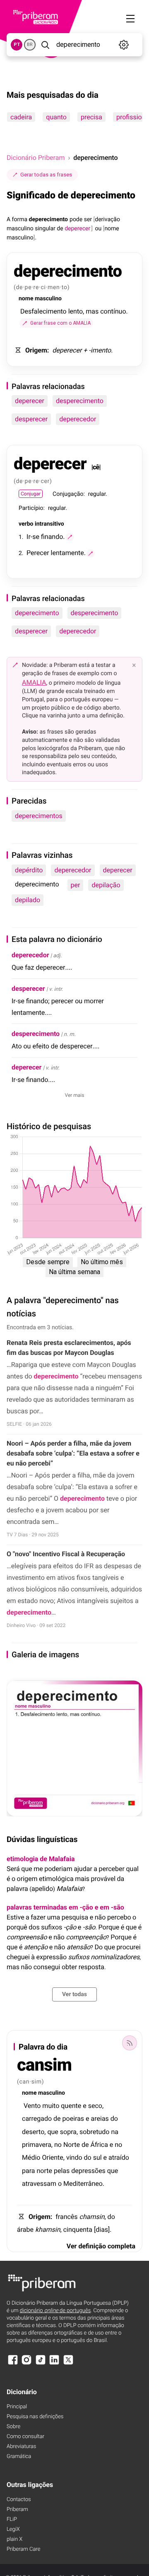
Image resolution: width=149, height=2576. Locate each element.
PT (17, 45)
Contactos (19, 2500)
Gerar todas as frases (46, 175)
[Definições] (124, 45)
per (76, 885)
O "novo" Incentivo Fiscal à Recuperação (66, 1554)
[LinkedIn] (54, 2364)
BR (30, 45)
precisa (91, 117)
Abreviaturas (21, 2447)
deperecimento (37, 613)
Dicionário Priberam (36, 158)
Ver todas (74, 1994)
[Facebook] (13, 2364)
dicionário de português (55, 2311)
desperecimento (80, 401)
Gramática (19, 2456)
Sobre (13, 2427)
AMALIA (34, 682)
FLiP (12, 2519)
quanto (56, 117)
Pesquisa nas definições (35, 2417)
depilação (106, 885)
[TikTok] (41, 2364)
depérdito (29, 870)
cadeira (21, 117)
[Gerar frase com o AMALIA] (70, 537)
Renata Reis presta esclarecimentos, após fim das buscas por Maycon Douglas (69, 1348)
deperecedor (78, 419)
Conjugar (31, 494)
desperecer (31, 419)
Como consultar (25, 2437)
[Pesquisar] (45, 45)
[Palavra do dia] (130, 2043)
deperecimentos (39, 816)
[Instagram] (26, 2364)
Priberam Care (23, 2549)
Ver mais (75, 1095)
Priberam (17, 2510)
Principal (17, 2407)
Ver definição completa (101, 2246)
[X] (68, 2364)
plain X (14, 2539)
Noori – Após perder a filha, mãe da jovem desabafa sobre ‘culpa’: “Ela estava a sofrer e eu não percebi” (73, 1453)
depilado (28, 900)
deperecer (30, 401)
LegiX (13, 2529)
